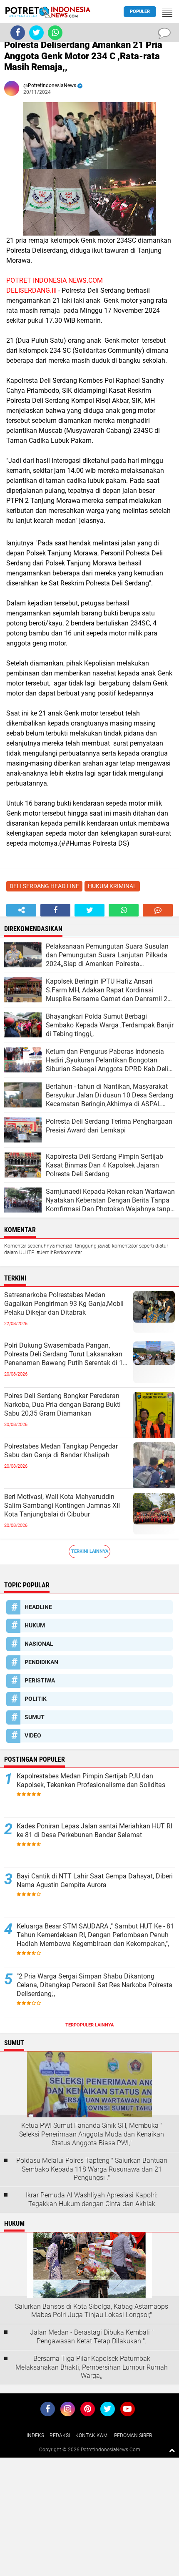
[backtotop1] (172, 2450)
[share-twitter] (89, 910)
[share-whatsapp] (124, 910)
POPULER (140, 11)
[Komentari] (158, 910)
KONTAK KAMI (92, 2435)
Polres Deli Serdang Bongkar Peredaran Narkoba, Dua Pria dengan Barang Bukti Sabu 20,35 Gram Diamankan (62, 1405)
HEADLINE (38, 1607)
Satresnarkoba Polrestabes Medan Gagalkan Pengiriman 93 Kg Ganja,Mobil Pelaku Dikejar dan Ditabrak (64, 1304)
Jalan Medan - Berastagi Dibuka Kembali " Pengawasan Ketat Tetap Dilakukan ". (92, 2337)
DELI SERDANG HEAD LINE (44, 886)
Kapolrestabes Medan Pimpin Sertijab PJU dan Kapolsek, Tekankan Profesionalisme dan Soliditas (91, 1780)
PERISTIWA (40, 1680)
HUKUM (35, 1625)
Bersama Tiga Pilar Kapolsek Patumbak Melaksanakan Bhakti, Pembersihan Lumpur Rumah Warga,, (92, 2367)
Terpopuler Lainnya (89, 2025)
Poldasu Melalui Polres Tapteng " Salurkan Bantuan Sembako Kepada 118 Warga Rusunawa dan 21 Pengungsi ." (92, 2169)
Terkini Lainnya (90, 1551)
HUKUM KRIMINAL (112, 886)
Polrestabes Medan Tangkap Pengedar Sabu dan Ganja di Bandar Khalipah (61, 1451)
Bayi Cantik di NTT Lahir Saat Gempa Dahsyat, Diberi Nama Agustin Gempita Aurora (95, 1881)
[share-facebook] (55, 910)
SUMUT (35, 1717)
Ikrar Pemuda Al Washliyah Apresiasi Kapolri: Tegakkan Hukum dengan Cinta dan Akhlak (92, 2199)
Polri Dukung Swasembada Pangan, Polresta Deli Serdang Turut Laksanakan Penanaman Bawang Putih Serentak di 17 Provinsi (65, 1354)
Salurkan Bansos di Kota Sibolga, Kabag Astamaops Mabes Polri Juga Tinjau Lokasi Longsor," (92, 2311)
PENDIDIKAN (41, 1662)
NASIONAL (39, 1644)
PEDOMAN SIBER (133, 2435)
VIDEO (33, 1735)
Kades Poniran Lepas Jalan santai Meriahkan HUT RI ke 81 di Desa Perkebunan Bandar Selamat (94, 1830)
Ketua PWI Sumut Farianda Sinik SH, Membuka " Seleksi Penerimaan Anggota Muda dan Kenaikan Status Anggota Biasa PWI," (92, 2134)
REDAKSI (60, 2435)
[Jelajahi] (167, 12)
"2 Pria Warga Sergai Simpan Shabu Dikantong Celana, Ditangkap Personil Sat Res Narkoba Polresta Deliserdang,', (94, 1985)
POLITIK (36, 1699)
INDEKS (35, 2435)
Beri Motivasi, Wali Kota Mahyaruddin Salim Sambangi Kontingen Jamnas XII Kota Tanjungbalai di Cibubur (62, 1505)
